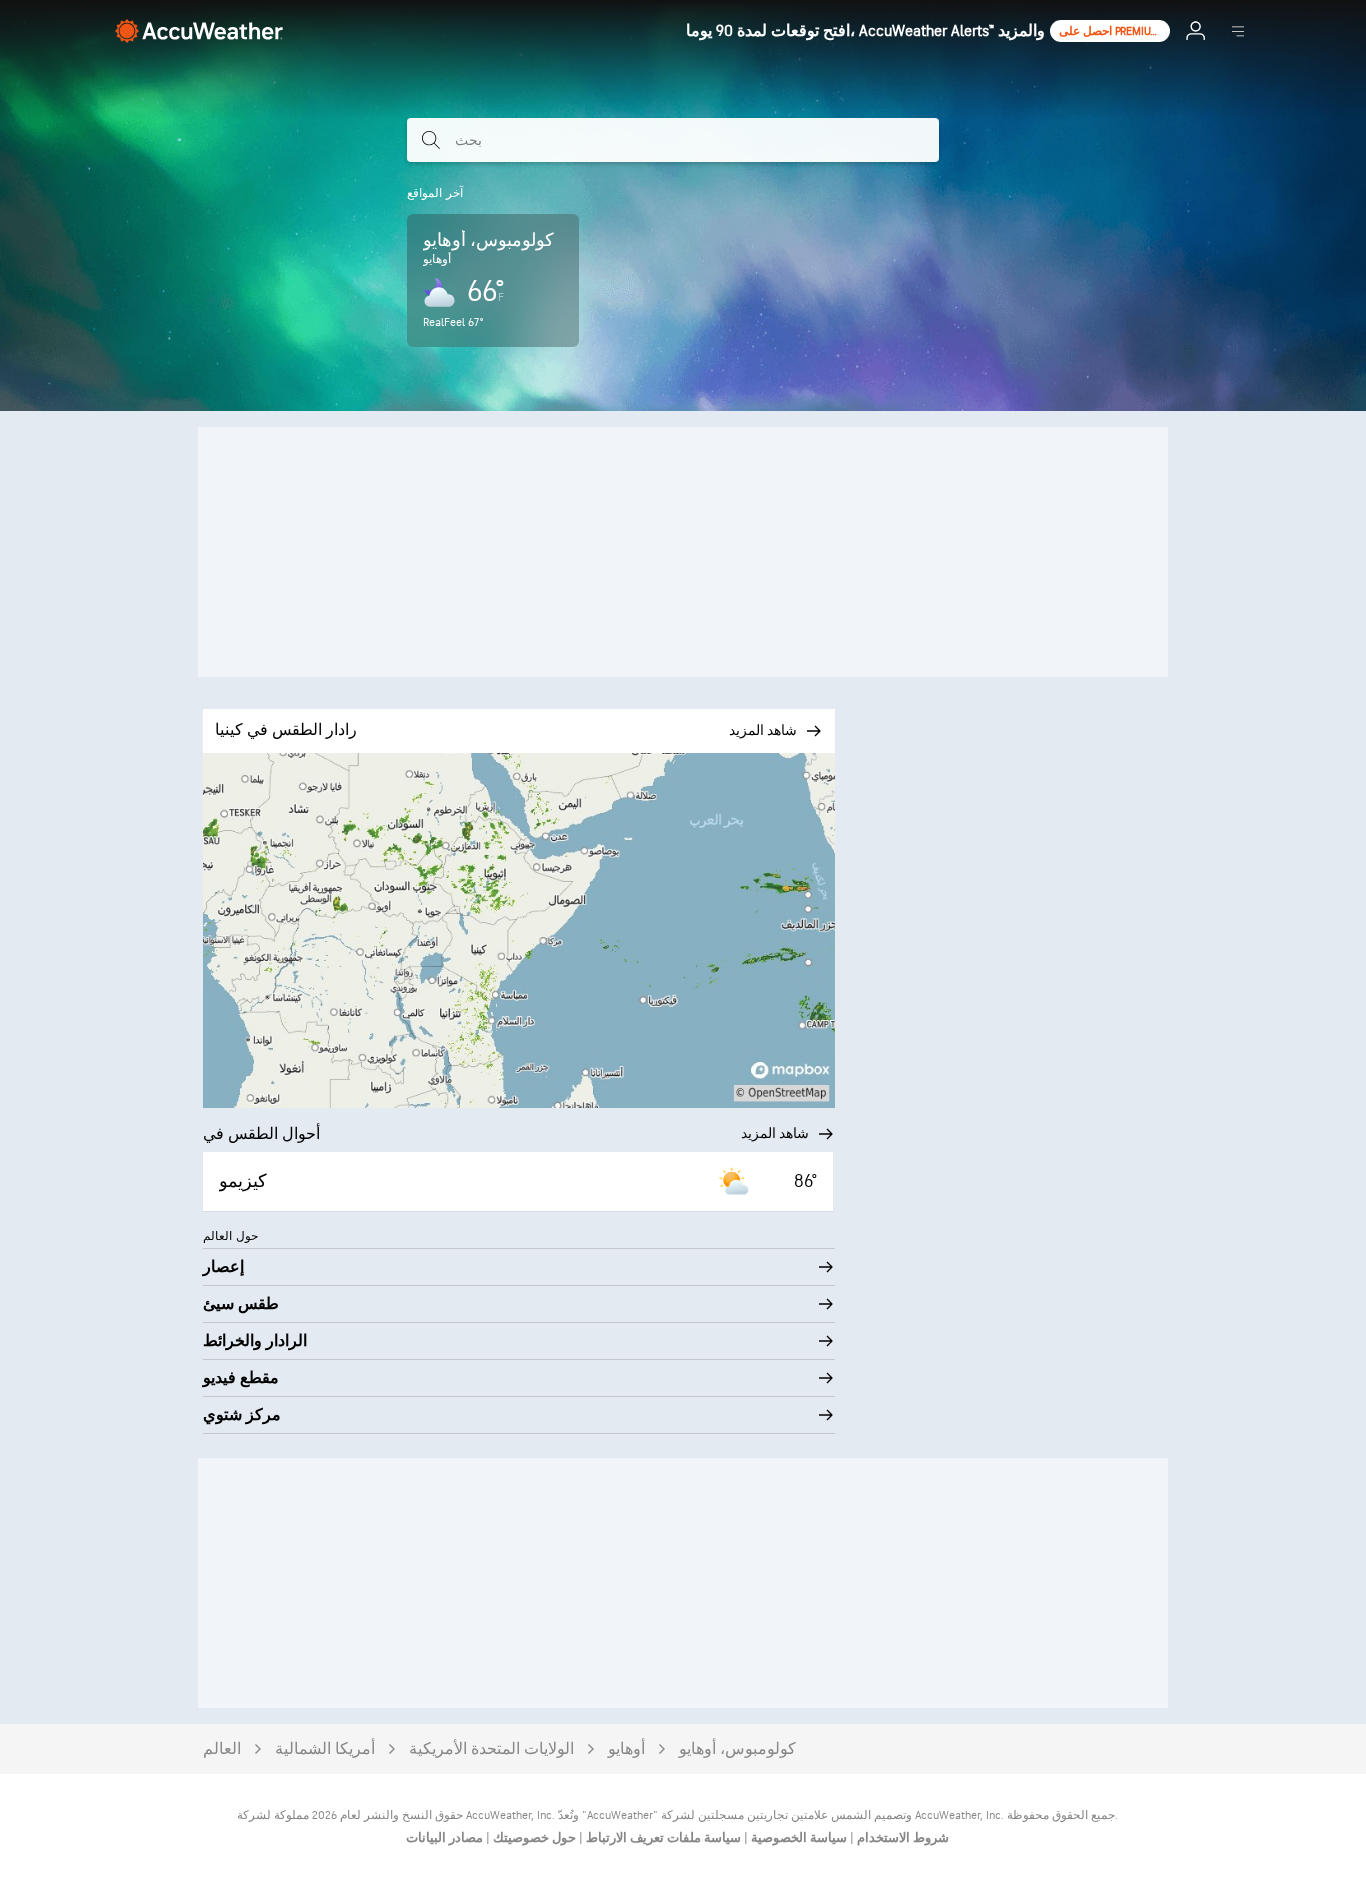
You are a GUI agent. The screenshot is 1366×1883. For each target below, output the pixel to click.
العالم (222, 1749)
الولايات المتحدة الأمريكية (491, 1749)
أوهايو (626, 1749)
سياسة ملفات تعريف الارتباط (662, 1838)
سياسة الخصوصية (797, 1838)
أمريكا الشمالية (325, 1749)
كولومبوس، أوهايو (737, 1749)
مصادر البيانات (444, 1838)
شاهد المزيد (775, 1133)
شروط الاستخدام (901, 1838)
